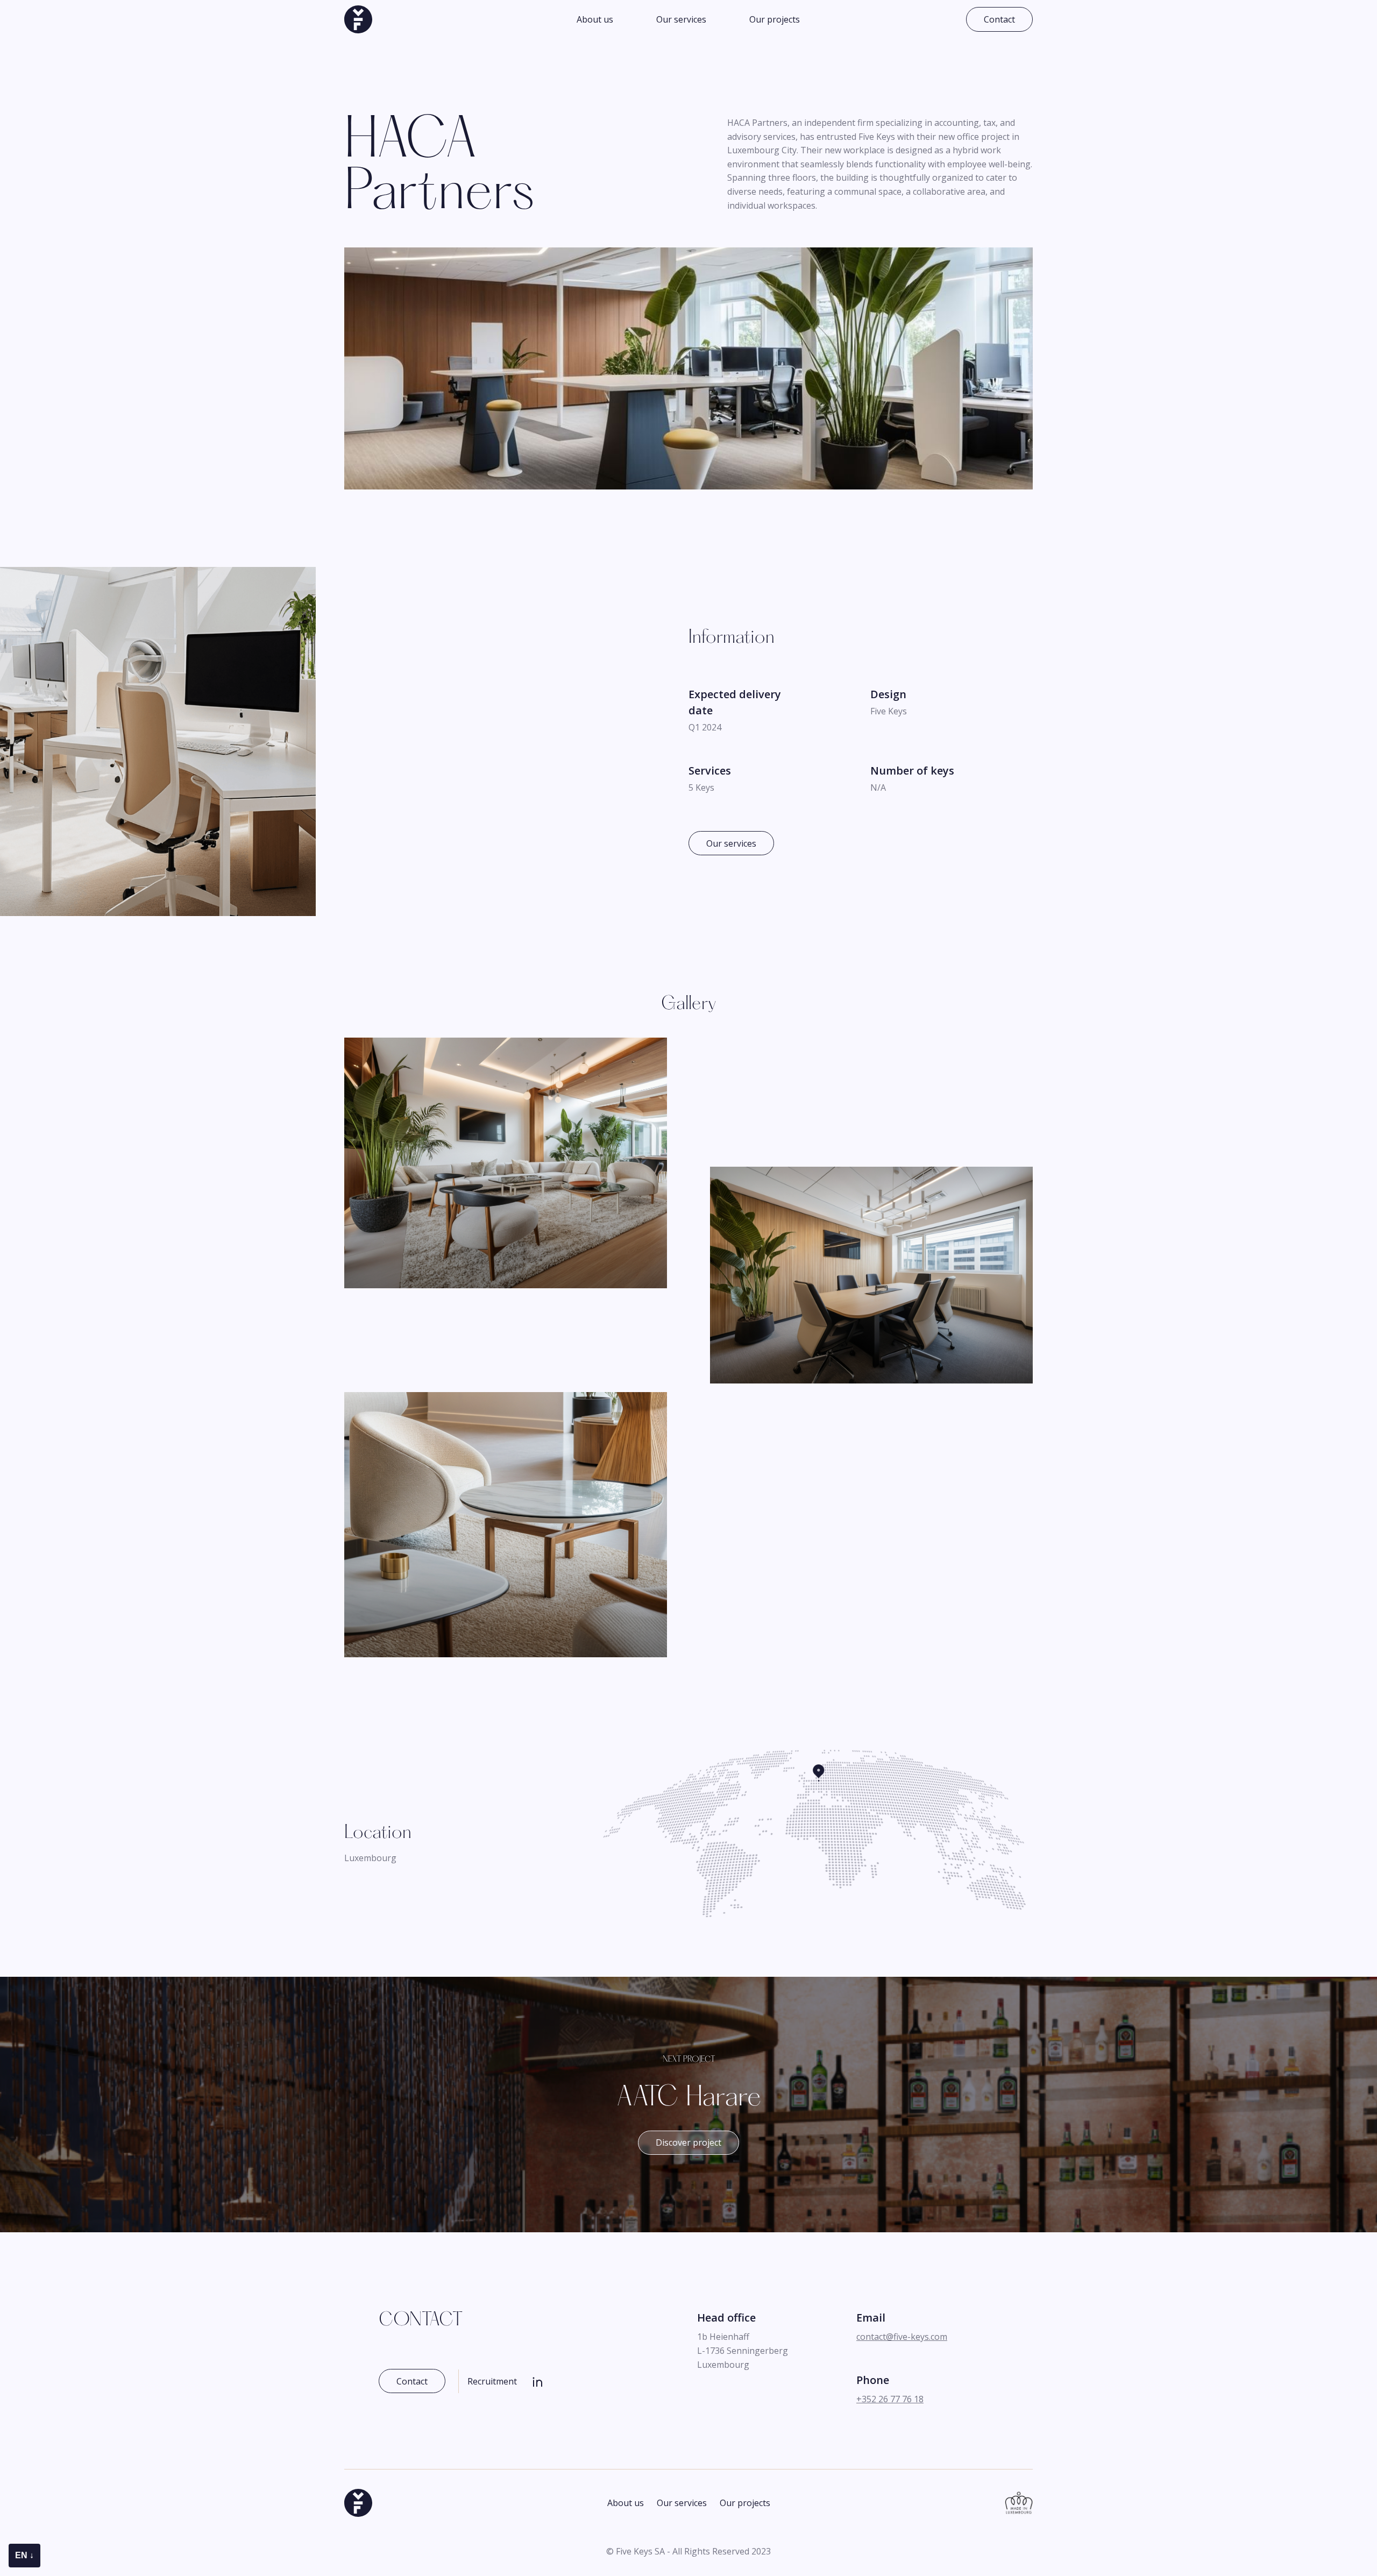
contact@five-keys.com (902, 2337)
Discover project (688, 2143)
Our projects (775, 19)
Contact (999, 19)
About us (595, 19)
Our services (681, 19)
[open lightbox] (506, 1161)
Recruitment (492, 2381)
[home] (358, 19)
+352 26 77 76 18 (890, 2399)
